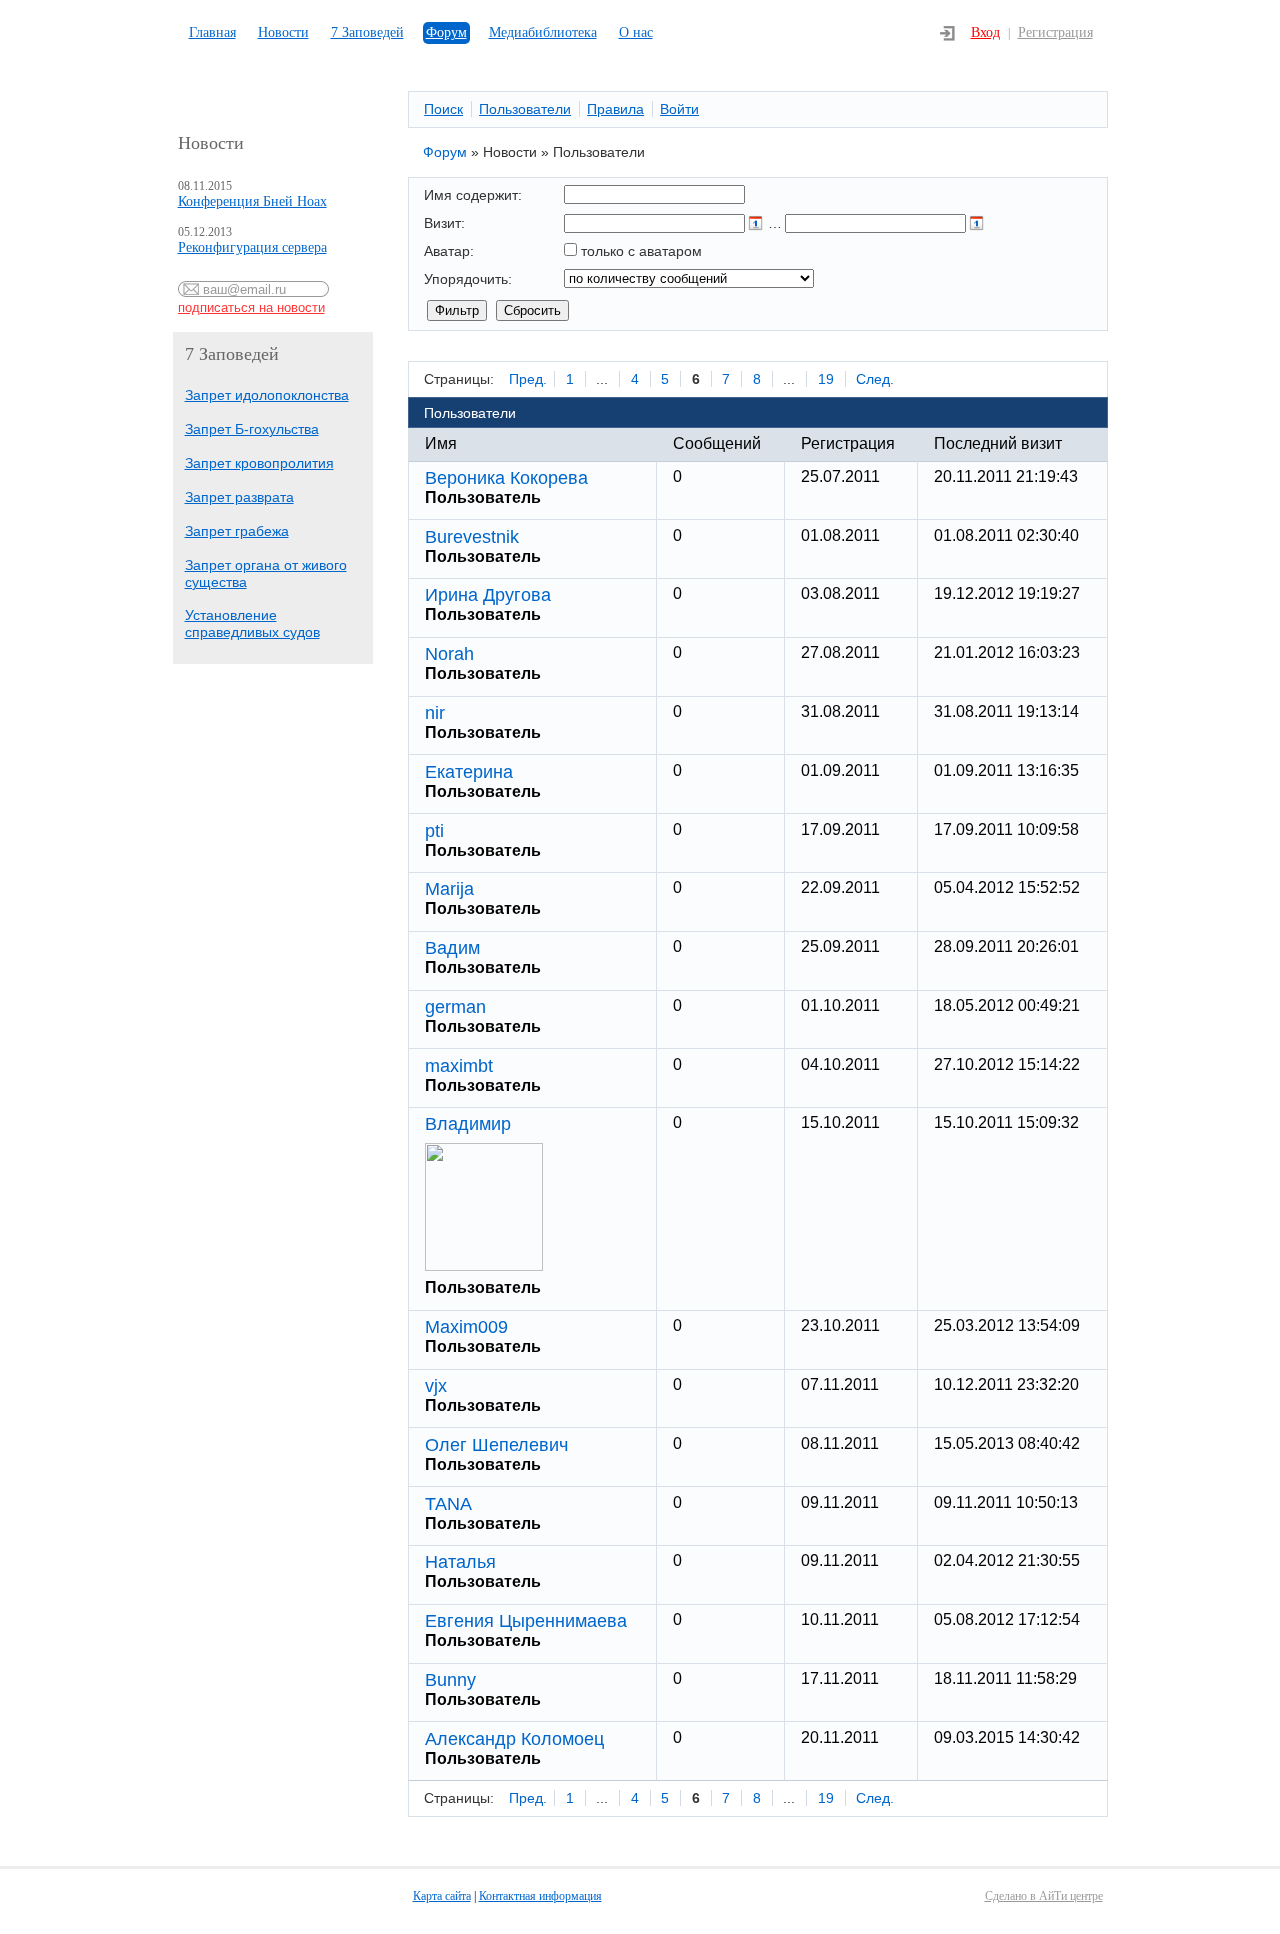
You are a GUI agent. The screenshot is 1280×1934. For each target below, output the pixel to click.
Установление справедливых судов (252, 623)
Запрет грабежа (237, 531)
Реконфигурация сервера (252, 247)
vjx (436, 1386)
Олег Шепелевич (496, 1445)
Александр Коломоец (514, 1739)
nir (435, 713)
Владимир (468, 1124)
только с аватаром (641, 251)
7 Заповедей (367, 32)
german (455, 1007)
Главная (212, 32)
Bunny (450, 1680)
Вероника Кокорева (506, 478)
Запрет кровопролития (259, 463)
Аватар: (449, 251)
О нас (636, 32)
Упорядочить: (468, 279)
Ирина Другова (488, 595)
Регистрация (1055, 32)
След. (875, 379)
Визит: (444, 223)
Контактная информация (540, 1896)
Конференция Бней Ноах (252, 201)
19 (826, 379)
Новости (283, 32)
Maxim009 (466, 1327)
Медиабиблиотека (543, 32)
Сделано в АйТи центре (1044, 1896)
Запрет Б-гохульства (252, 429)
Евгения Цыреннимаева (526, 1621)
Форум (446, 32)
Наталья (460, 1562)
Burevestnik (472, 537)
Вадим (452, 948)
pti (434, 831)
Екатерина (469, 772)
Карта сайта (442, 1896)
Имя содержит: (473, 195)
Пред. (528, 379)
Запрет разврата (239, 497)
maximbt (459, 1066)
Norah (449, 654)
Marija (449, 889)
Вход (985, 32)
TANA (448, 1504)
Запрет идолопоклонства (267, 395)
